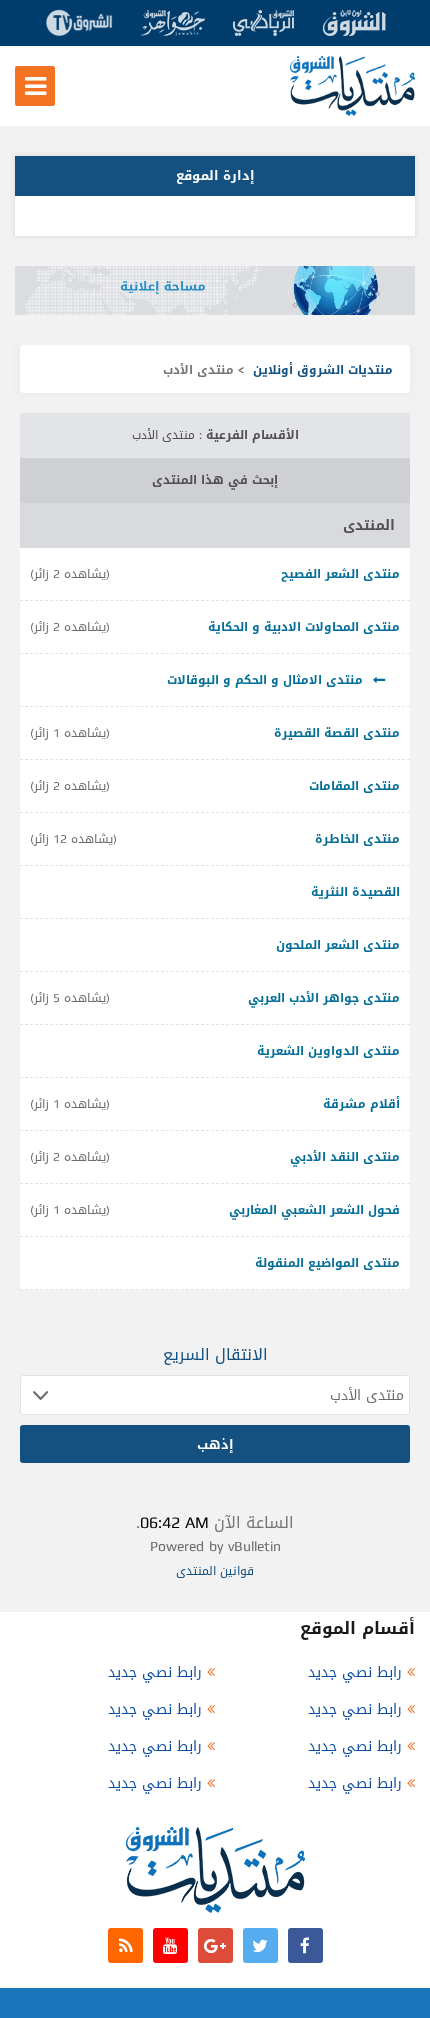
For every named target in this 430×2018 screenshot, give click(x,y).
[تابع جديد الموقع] (125, 1945)
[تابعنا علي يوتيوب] (170, 1945)
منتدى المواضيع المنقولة (327, 1263)
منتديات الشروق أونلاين (323, 370)
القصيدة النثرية (355, 892)
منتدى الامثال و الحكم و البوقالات (265, 680)
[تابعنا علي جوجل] (215, 1945)
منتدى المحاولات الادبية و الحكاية (304, 627)
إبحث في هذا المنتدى (215, 480)
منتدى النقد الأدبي (345, 1157)
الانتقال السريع (215, 1354)
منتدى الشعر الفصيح (340, 574)
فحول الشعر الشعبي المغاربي (314, 1210)
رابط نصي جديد (355, 1672)
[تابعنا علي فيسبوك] (305, 1945)
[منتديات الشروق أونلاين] (352, 111)
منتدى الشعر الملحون (338, 945)
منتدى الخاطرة (357, 839)
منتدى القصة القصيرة (337, 733)
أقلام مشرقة (361, 1104)
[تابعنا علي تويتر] (260, 1945)
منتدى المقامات (354, 786)
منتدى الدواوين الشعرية (328, 1051)
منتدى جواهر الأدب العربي (324, 998)
